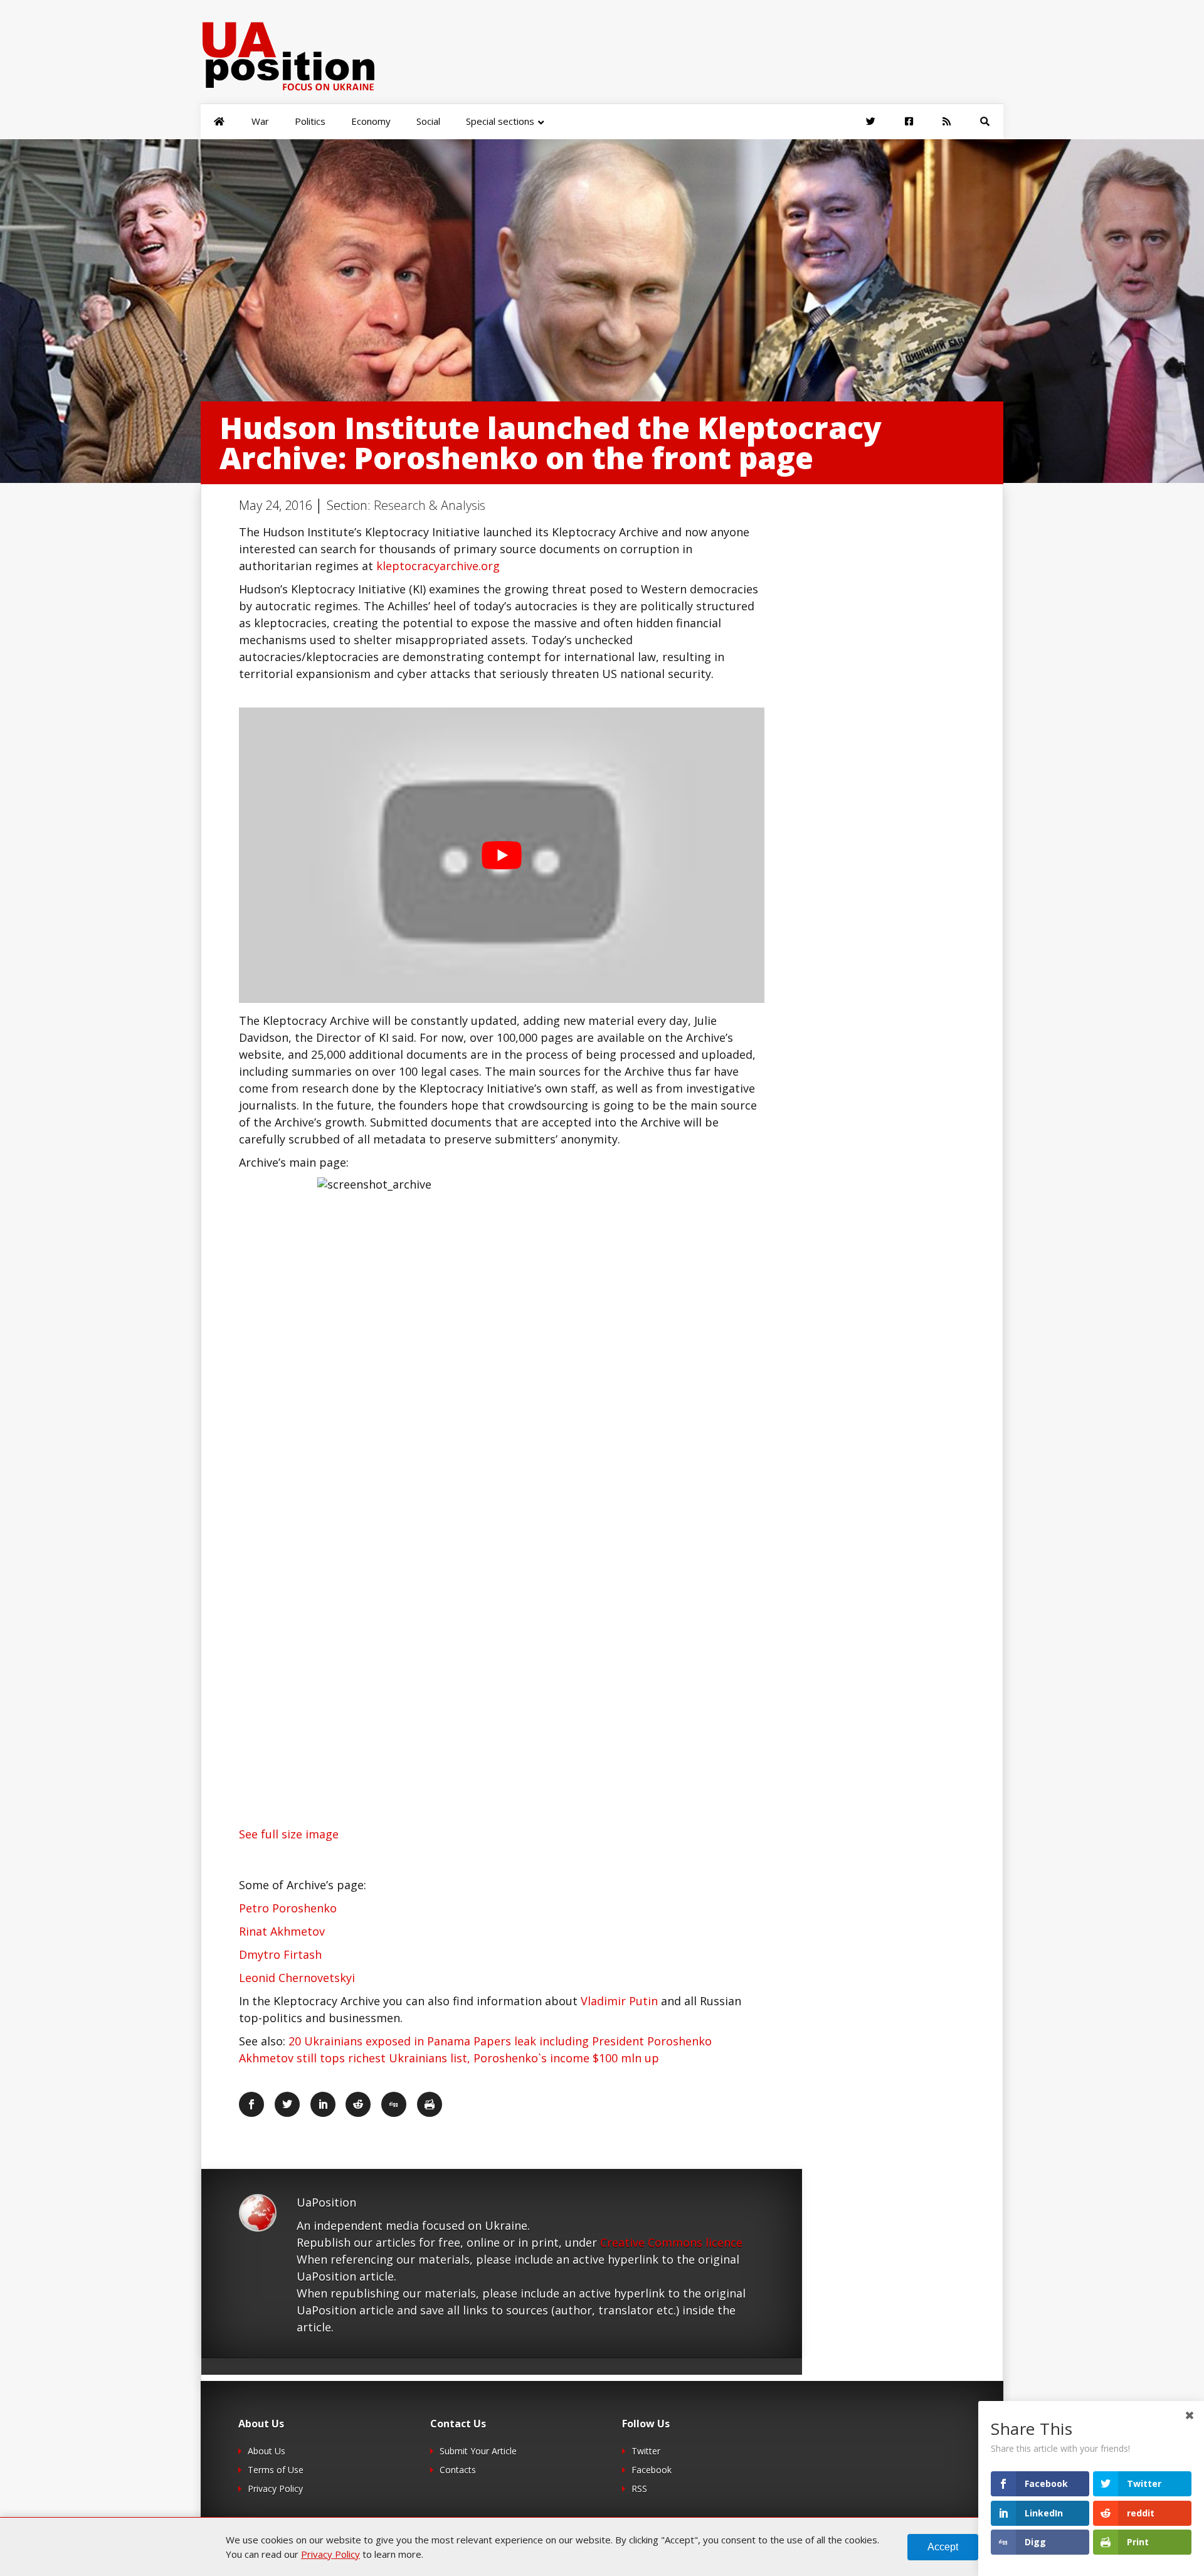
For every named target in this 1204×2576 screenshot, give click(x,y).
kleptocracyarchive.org (438, 566)
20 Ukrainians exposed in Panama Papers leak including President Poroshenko (500, 2041)
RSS (639, 2489)
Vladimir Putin (619, 2001)
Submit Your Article (478, 2451)
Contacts (458, 2470)
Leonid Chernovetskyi (297, 1978)
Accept (943, 2547)
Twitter (646, 2451)
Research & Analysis (430, 505)
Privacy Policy (275, 2489)
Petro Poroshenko (288, 1908)
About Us (267, 2451)
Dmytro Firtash (280, 1954)
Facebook (652, 2470)
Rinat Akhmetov (282, 1931)
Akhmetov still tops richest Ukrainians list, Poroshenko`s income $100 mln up (449, 2058)
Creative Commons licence (671, 2242)
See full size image (289, 1834)
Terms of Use (276, 2470)
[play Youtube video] (502, 855)
